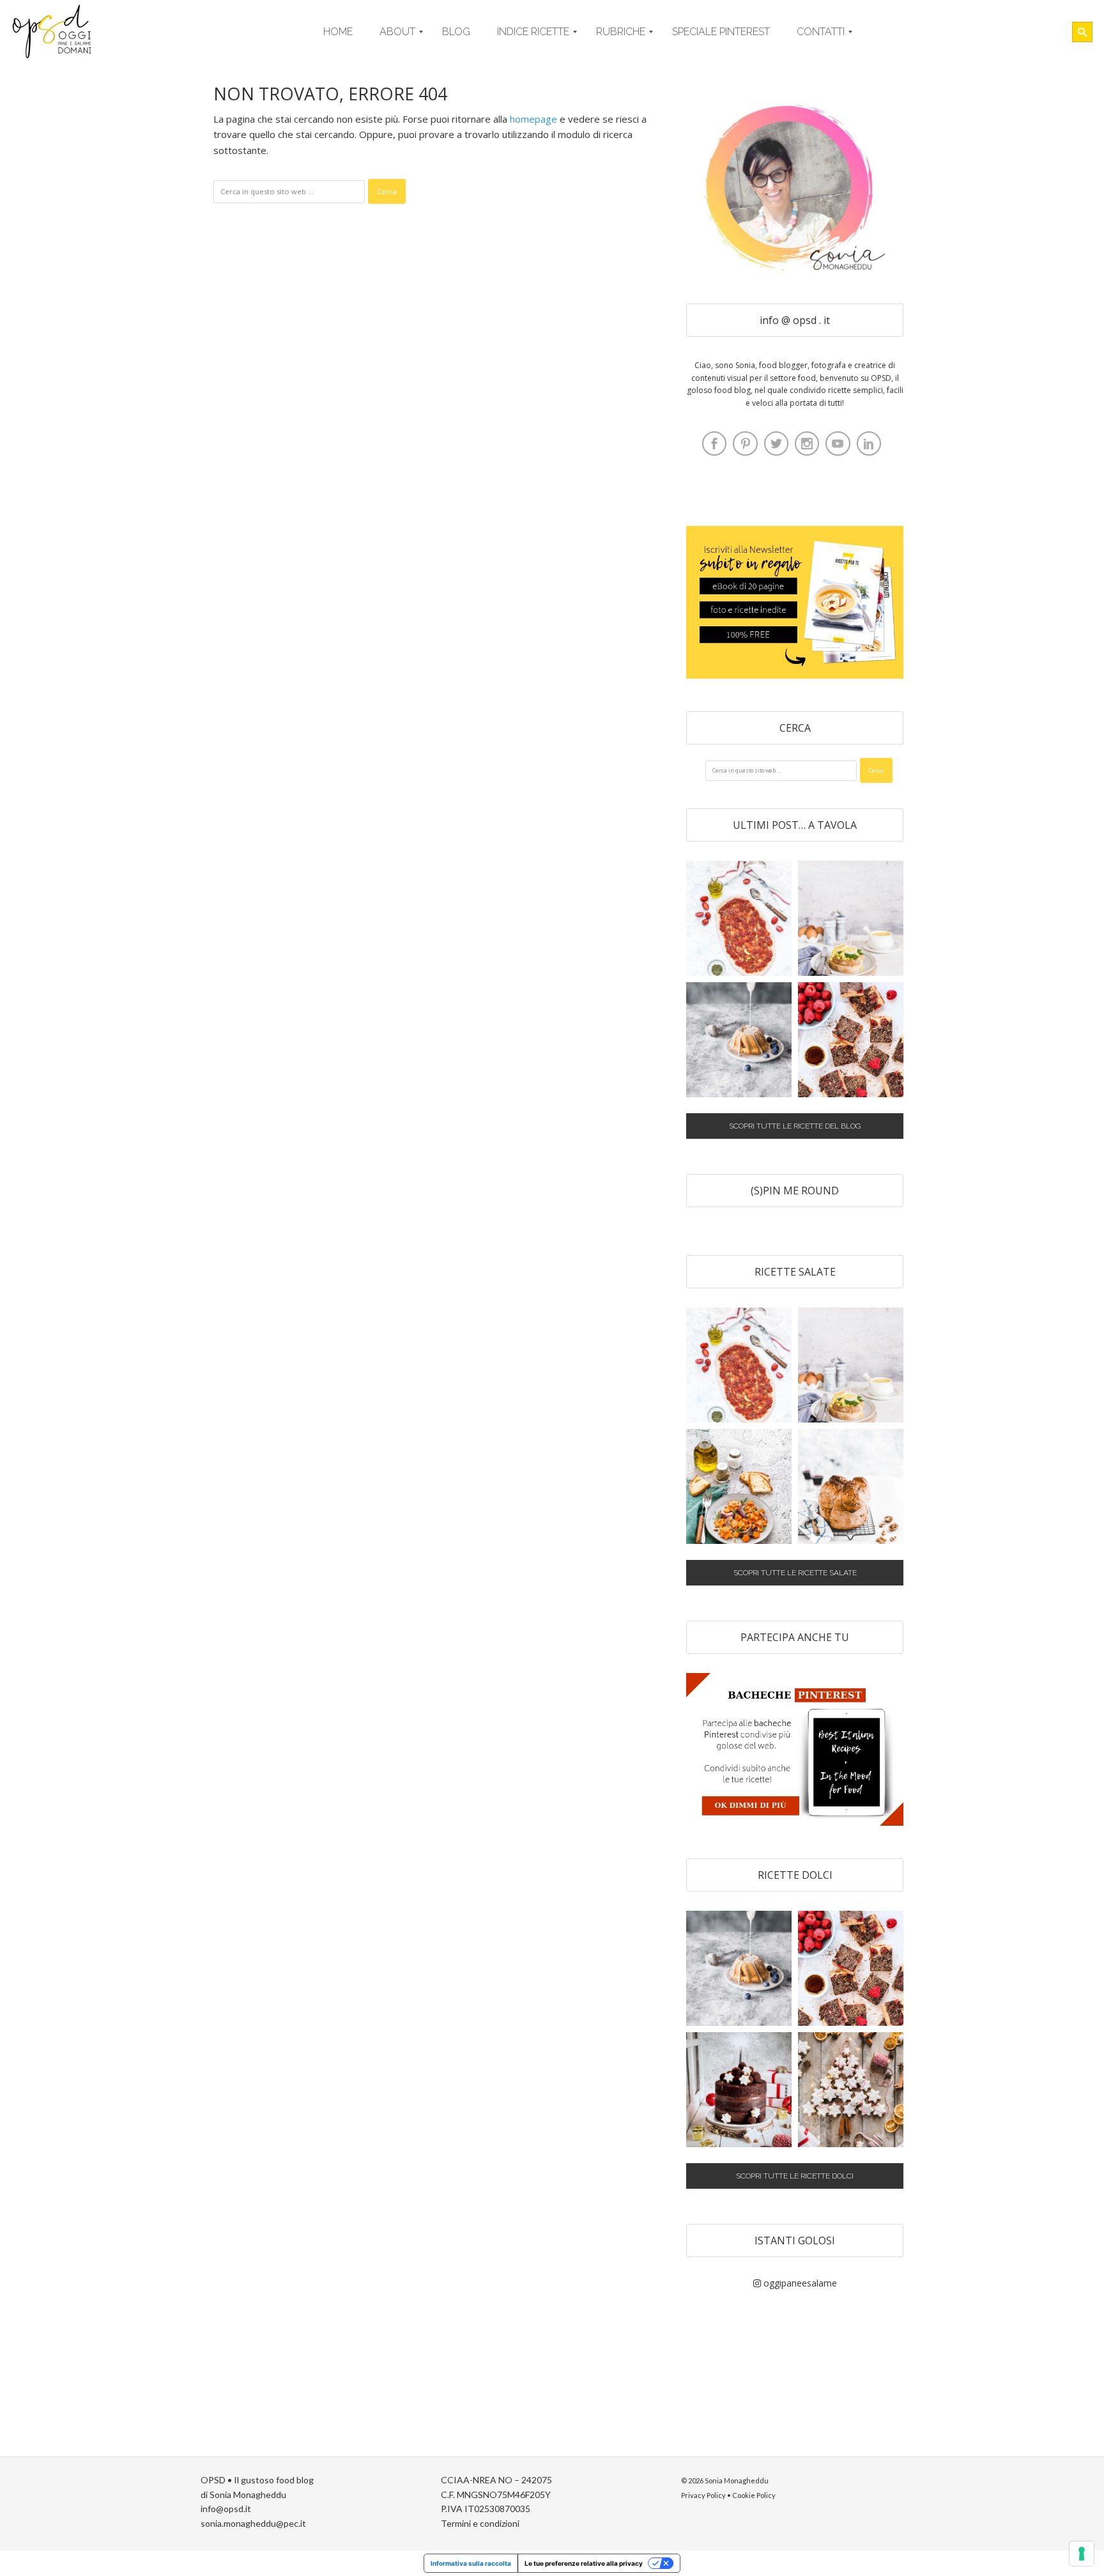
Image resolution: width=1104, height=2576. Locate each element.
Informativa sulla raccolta (471, 2563)
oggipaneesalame (799, 2283)
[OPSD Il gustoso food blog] (54, 32)
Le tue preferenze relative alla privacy (584, 2563)
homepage (533, 119)
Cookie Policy (754, 2495)
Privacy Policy (703, 2495)
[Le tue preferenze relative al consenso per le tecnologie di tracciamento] (1082, 2554)
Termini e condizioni (480, 2523)
